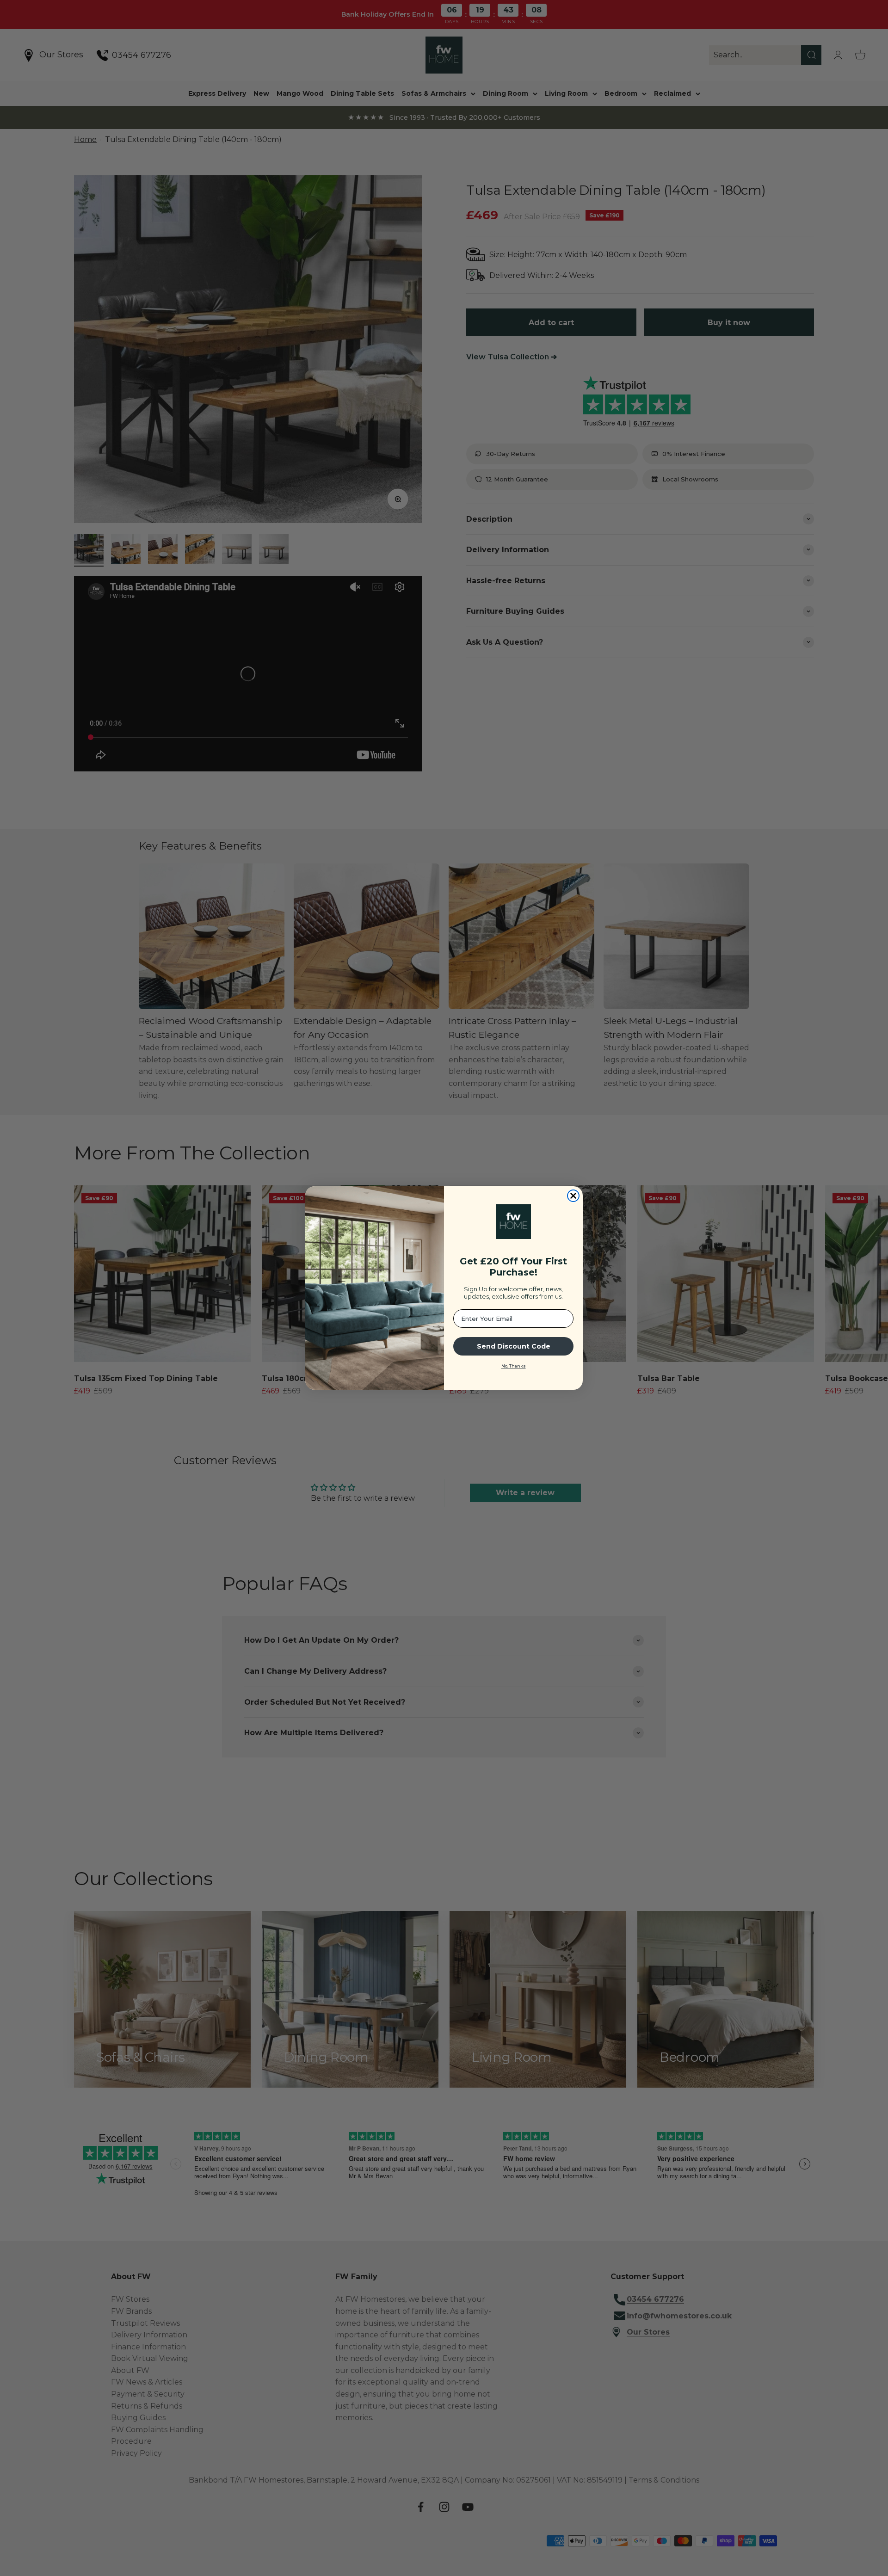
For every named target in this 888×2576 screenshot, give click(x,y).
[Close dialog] (573, 1196)
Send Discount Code (514, 1346)
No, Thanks (514, 1366)
